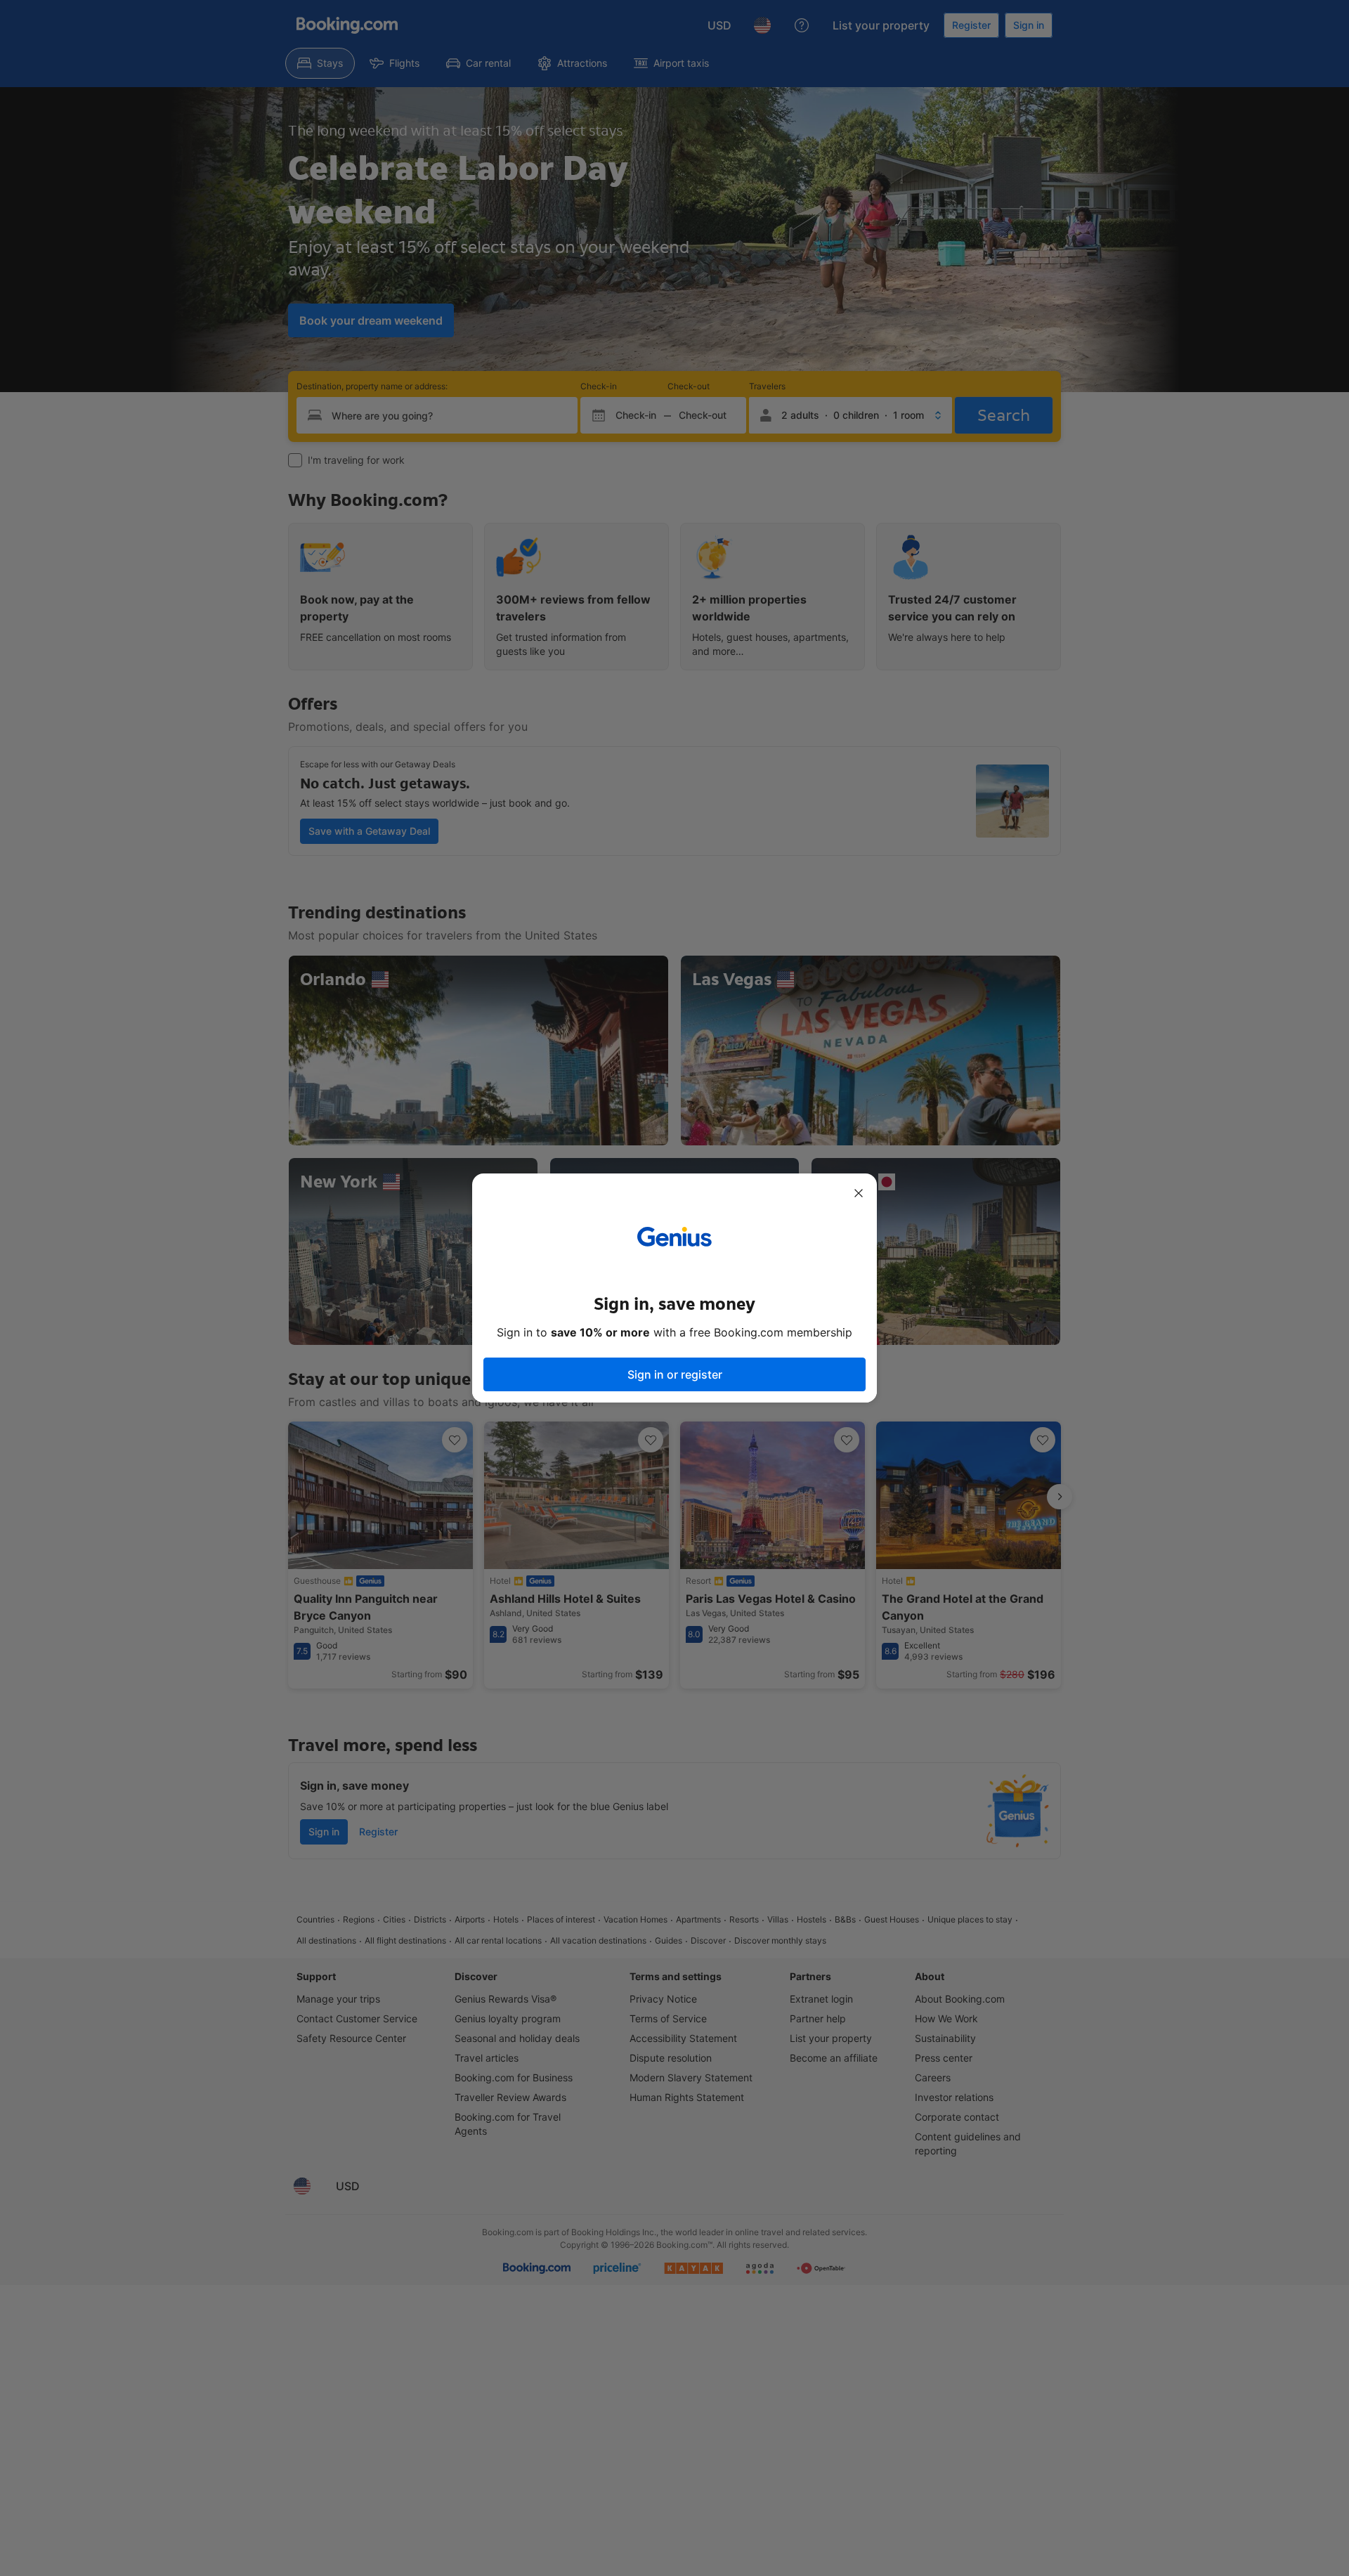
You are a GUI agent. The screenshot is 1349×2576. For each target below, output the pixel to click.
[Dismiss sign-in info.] (859, 1193)
